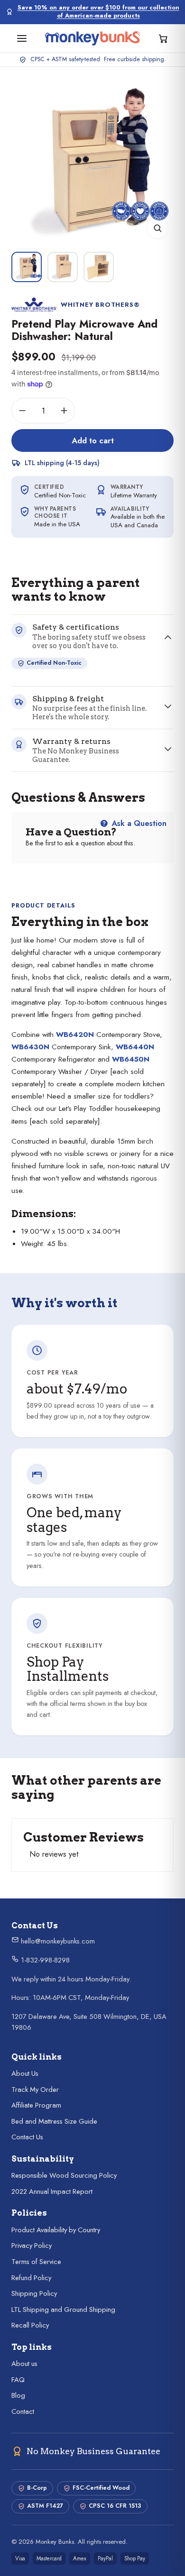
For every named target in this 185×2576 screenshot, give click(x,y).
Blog (18, 2395)
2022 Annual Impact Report (52, 2191)
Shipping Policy (34, 2293)
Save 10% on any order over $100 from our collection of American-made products (98, 12)
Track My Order (35, 2090)
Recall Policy (30, 2325)
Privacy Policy (32, 2246)
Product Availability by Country (56, 2230)
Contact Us (27, 2137)
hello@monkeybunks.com (57, 1941)
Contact (23, 2411)
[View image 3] (99, 267)
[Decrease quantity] (22, 411)
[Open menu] (22, 38)
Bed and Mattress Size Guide (54, 2121)
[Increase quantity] (64, 411)
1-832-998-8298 (44, 1960)
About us (24, 2364)
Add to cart (93, 440)
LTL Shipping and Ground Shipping (63, 2310)
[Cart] (163, 38)
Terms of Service (36, 2262)
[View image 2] (63, 267)
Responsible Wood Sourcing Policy (64, 2175)
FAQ (18, 2380)
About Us (25, 2073)
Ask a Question (138, 823)
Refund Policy (31, 2278)
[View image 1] (27, 267)
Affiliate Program (36, 2105)
